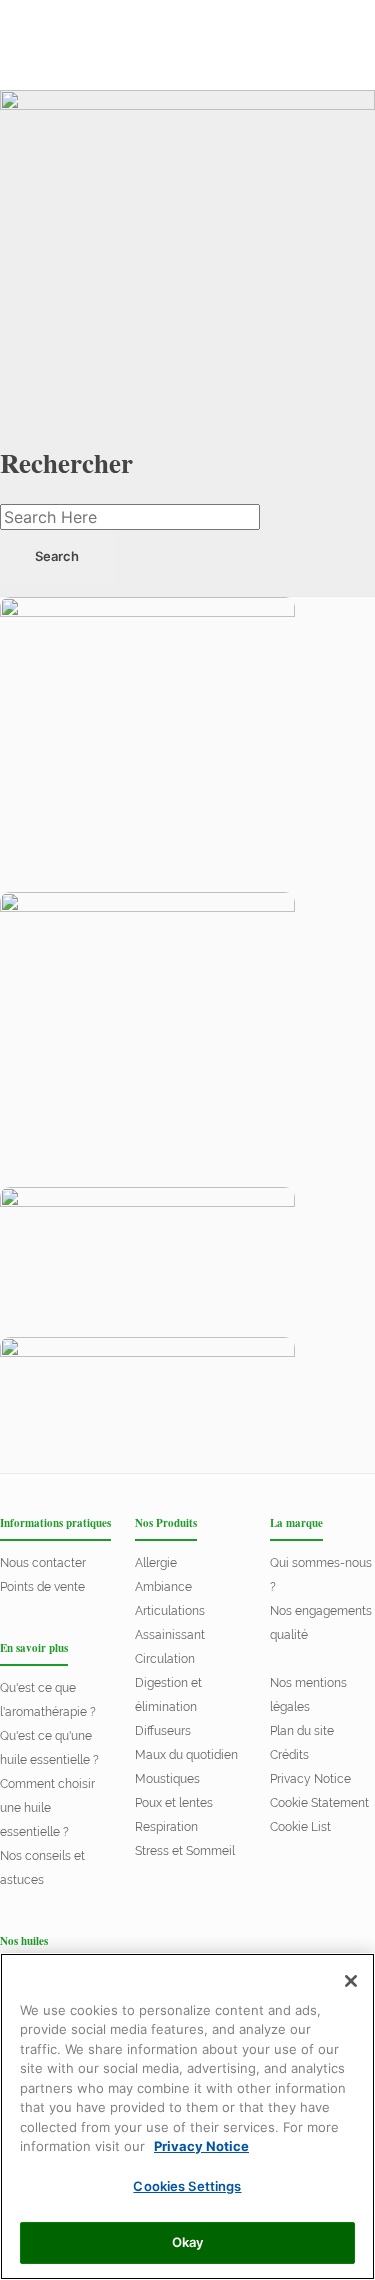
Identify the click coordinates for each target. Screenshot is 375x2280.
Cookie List (300, 1827)
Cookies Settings (187, 2186)
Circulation (165, 1659)
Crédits (289, 1755)
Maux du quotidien (186, 1755)
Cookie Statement (319, 1803)
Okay (188, 2242)
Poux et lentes (174, 1803)
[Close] (351, 1981)
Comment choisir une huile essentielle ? (47, 1808)
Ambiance (163, 1587)
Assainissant (170, 1635)
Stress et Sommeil (185, 1851)
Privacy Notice (310, 1779)
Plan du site (302, 1731)
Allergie (156, 1563)
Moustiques (167, 1779)
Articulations (170, 1611)
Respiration (166, 1827)
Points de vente (42, 1587)
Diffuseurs (163, 1731)
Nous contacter (43, 1563)
